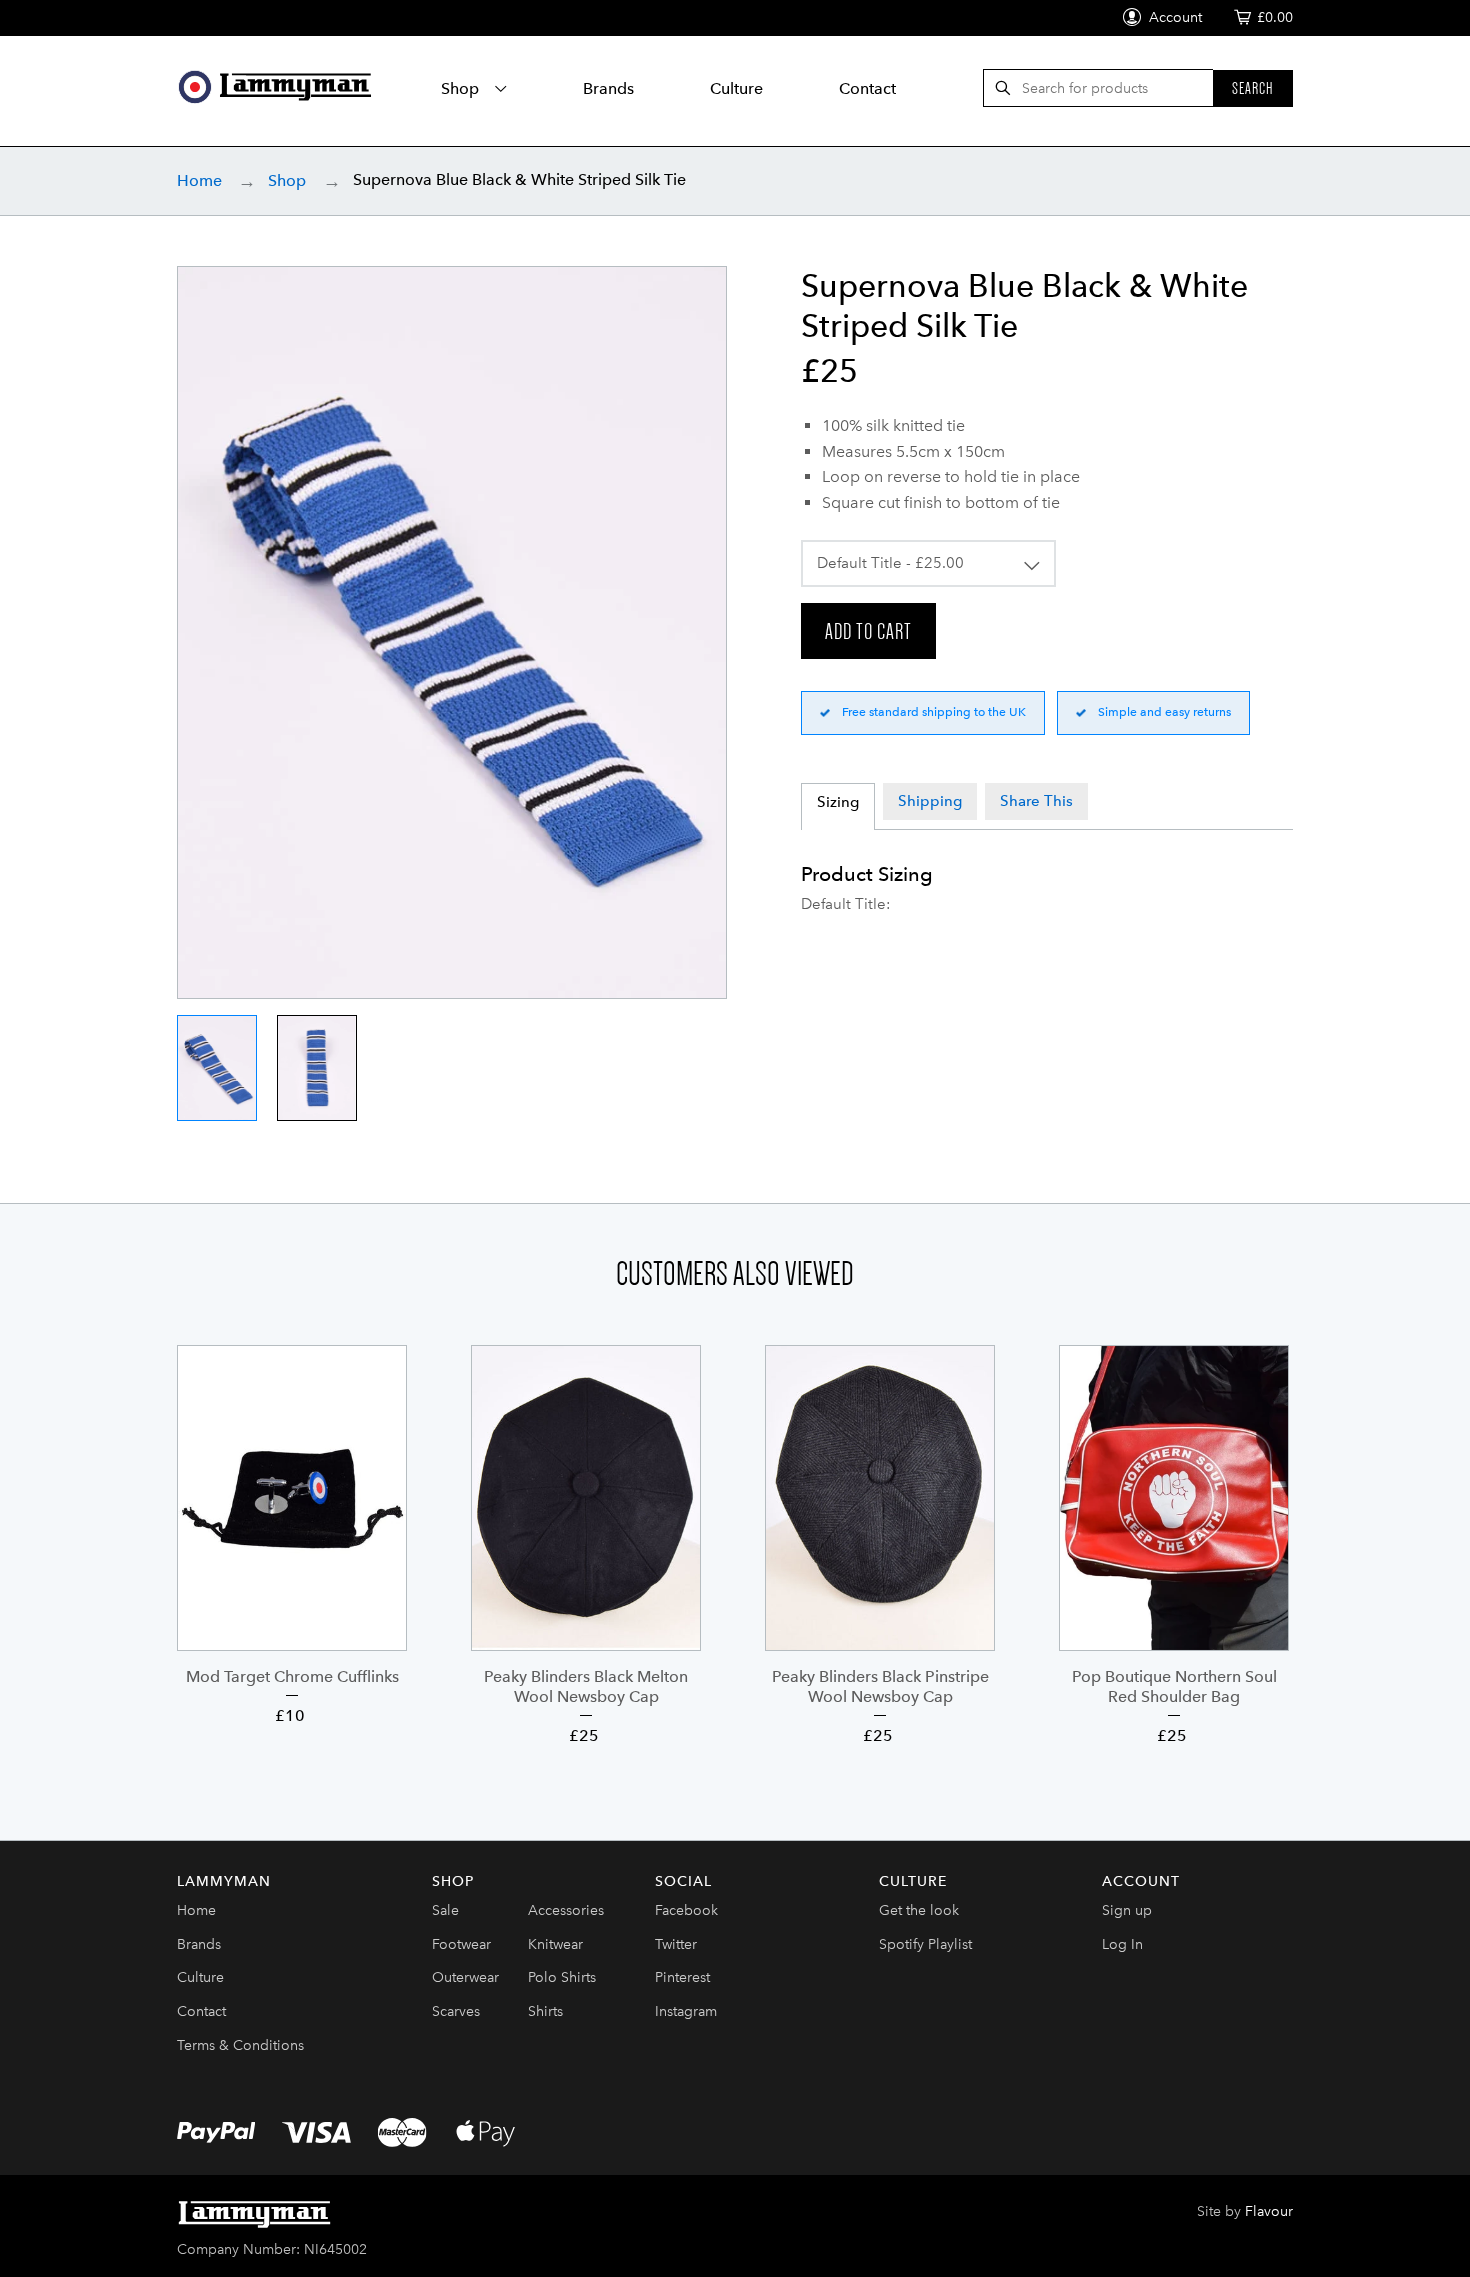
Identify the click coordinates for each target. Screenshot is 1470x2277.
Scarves (456, 2011)
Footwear (461, 1944)
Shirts (545, 2011)
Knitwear (555, 1944)
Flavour (1269, 2211)
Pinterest (682, 1977)
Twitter (676, 1944)
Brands (608, 88)
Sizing (838, 802)
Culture (736, 88)
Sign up (1127, 1910)
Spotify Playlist (925, 1944)
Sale (445, 1910)
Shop (462, 88)
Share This (1036, 801)
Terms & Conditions (240, 2045)
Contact (867, 88)
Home (199, 180)
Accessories (566, 1910)
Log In (1122, 1944)
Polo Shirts (562, 1977)
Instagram (686, 2011)
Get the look (919, 1910)
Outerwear (465, 1977)
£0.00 (1275, 17)
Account (1173, 17)
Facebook (686, 1910)
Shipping (930, 801)
